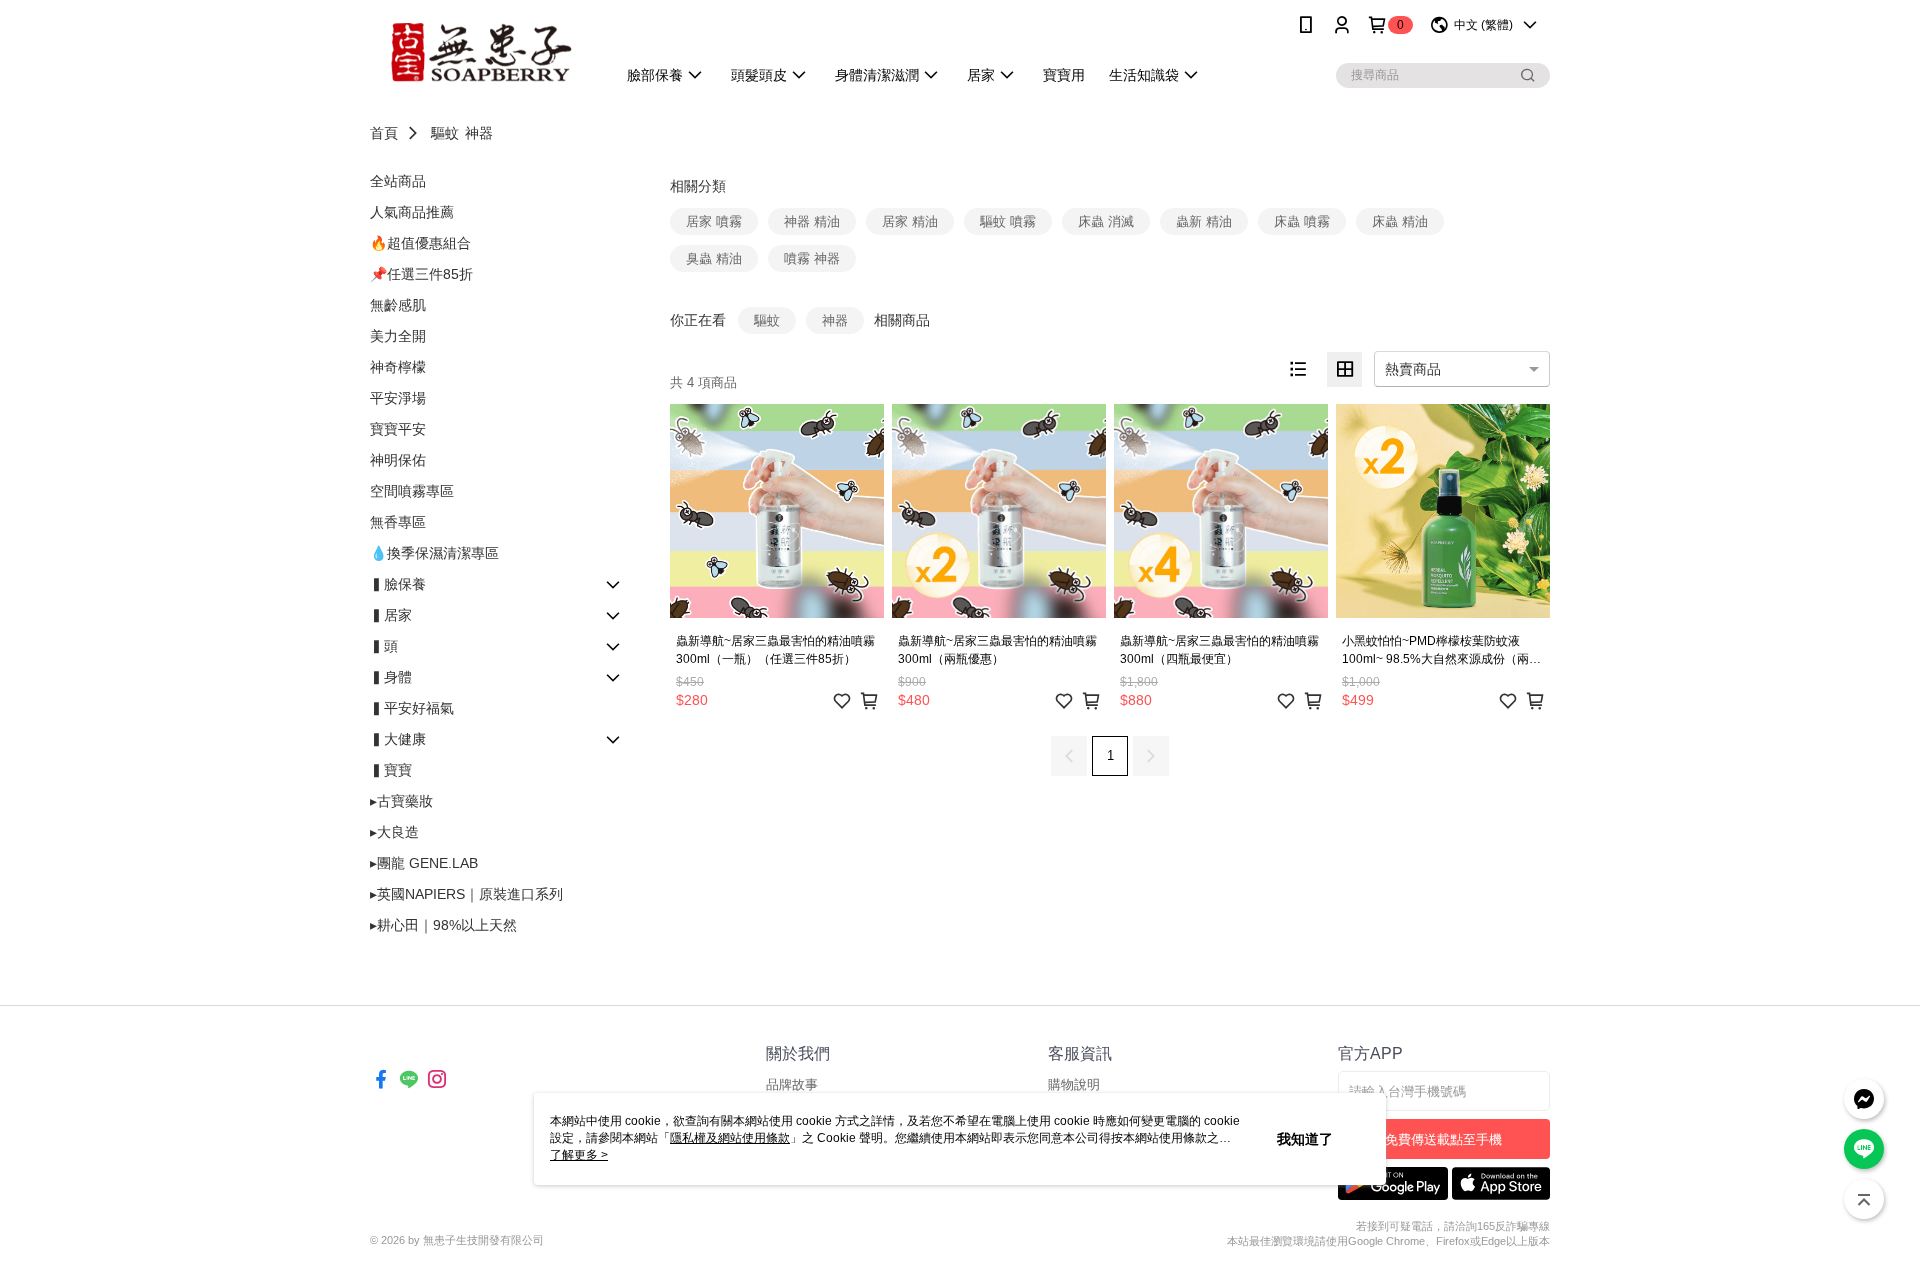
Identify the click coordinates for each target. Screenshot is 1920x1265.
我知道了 (1305, 1139)
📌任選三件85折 (421, 274)
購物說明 (1074, 1084)
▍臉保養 (398, 584)
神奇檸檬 (398, 367)
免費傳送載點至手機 (1443, 1139)
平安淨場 (398, 398)
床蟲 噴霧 (1302, 221)
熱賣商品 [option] (1413, 369)
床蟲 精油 (1400, 221)
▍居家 (391, 615)
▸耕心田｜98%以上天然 (443, 925)
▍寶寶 (391, 770)
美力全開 (398, 336)
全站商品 (398, 181)
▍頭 (384, 646)
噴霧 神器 (812, 258)
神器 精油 (812, 221)
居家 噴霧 (714, 221)
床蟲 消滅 (1106, 221)
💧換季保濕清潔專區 (434, 553)
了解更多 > (579, 1155)
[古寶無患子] (481, 52)
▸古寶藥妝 (401, 801)
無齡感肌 (398, 305)
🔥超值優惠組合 (420, 243)
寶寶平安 (398, 429)
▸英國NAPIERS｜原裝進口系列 (466, 894)
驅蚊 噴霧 (1008, 221)
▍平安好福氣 (412, 708)
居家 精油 (910, 221)
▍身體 (391, 677)
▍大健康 (398, 739)
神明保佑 (398, 460)
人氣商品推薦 (412, 212)
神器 (479, 133)
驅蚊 (445, 133)
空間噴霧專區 (412, 491)
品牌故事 (792, 1084)
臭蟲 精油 (714, 258)
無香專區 (398, 522)
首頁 (384, 133)
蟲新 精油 (1204, 221)
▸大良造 (394, 832)
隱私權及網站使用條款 (730, 1138)
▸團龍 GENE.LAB (424, 863)
